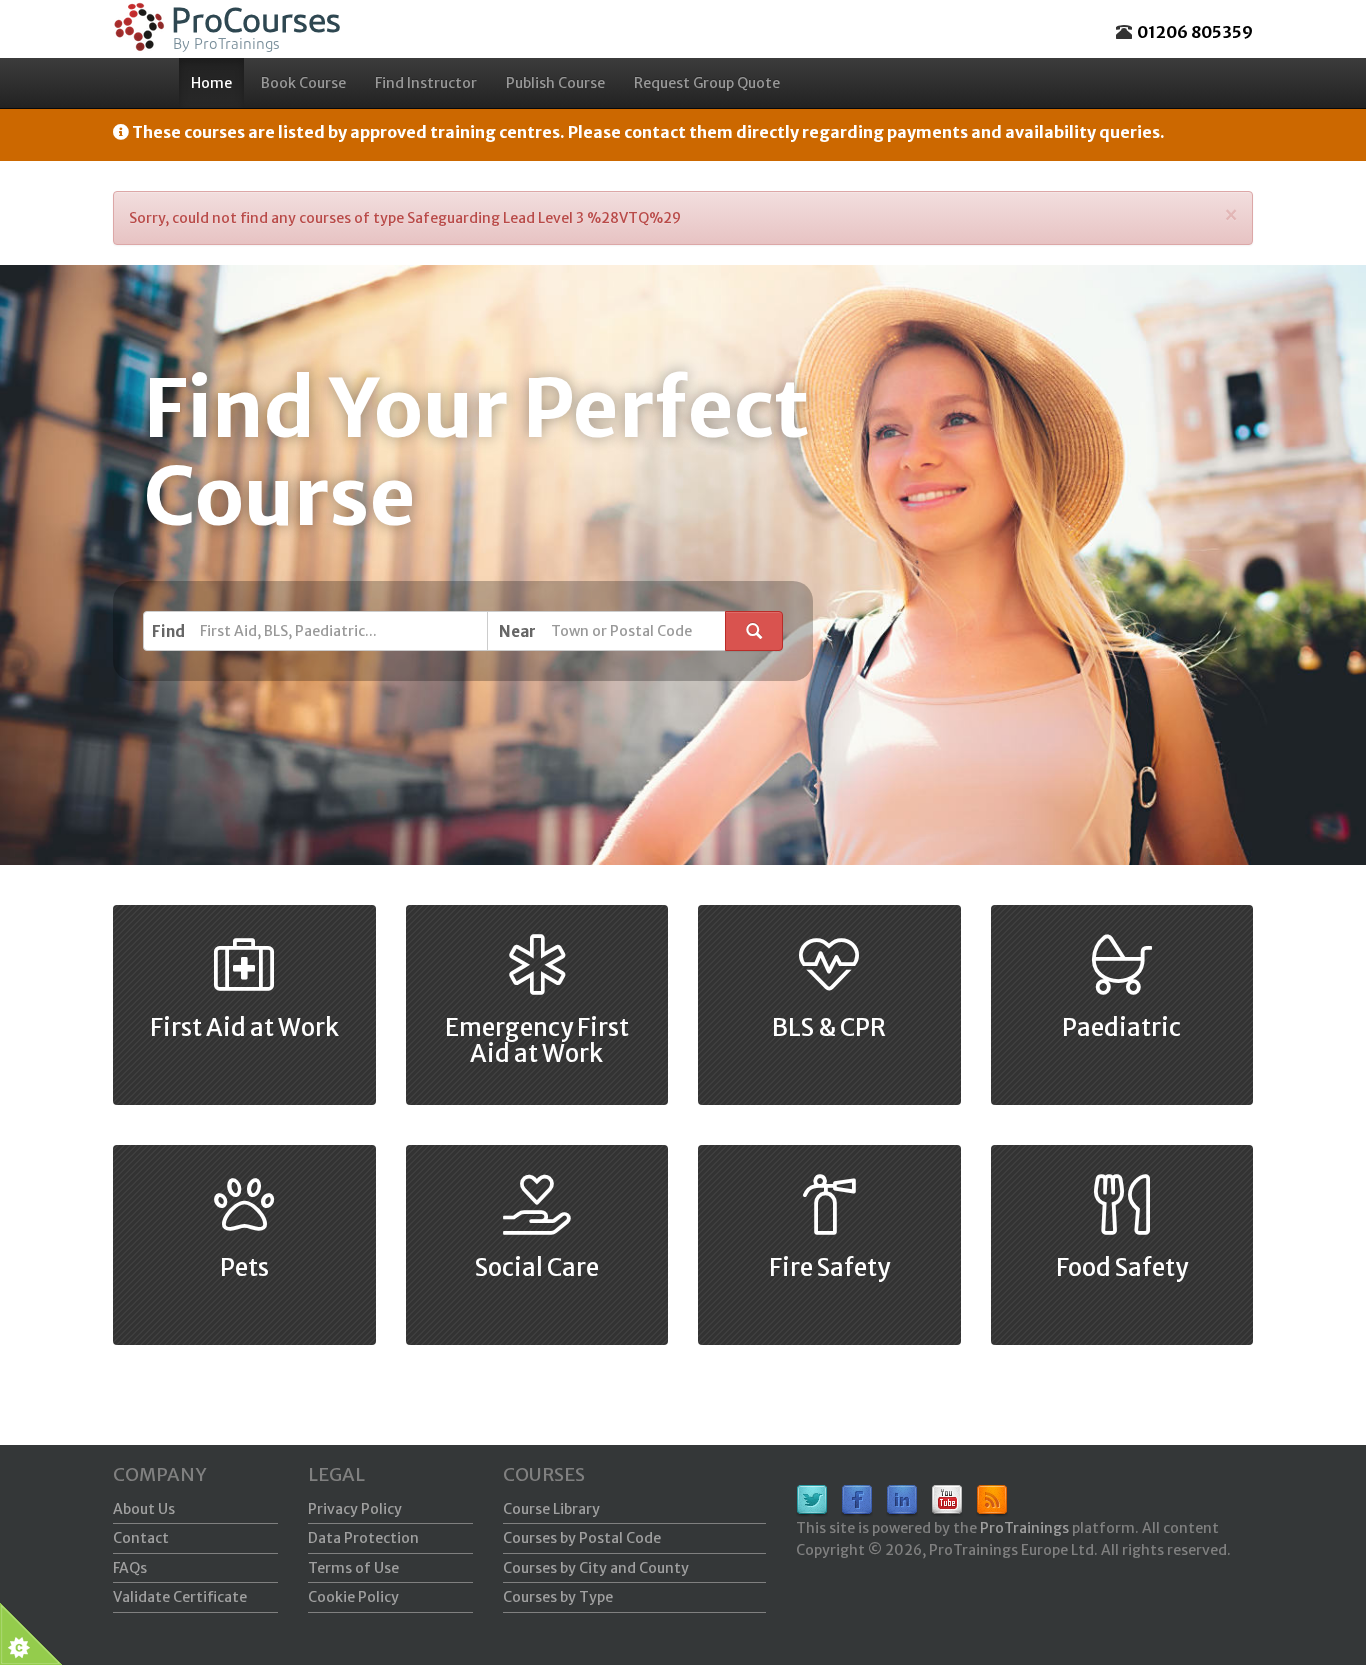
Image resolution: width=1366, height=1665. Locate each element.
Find (168, 631)
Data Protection (363, 1538)
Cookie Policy (353, 1597)
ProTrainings (1024, 1528)
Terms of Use (353, 1568)
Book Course (303, 83)
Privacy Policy (355, 1509)
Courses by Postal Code (582, 1538)
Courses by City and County (596, 1568)
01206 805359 (1195, 32)
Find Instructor (426, 83)
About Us (144, 1509)
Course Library (551, 1509)
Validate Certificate (180, 1597)
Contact (141, 1538)
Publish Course (555, 83)
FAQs (130, 1568)
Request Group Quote (707, 83)
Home (211, 83)
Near (517, 631)
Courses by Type (558, 1597)
